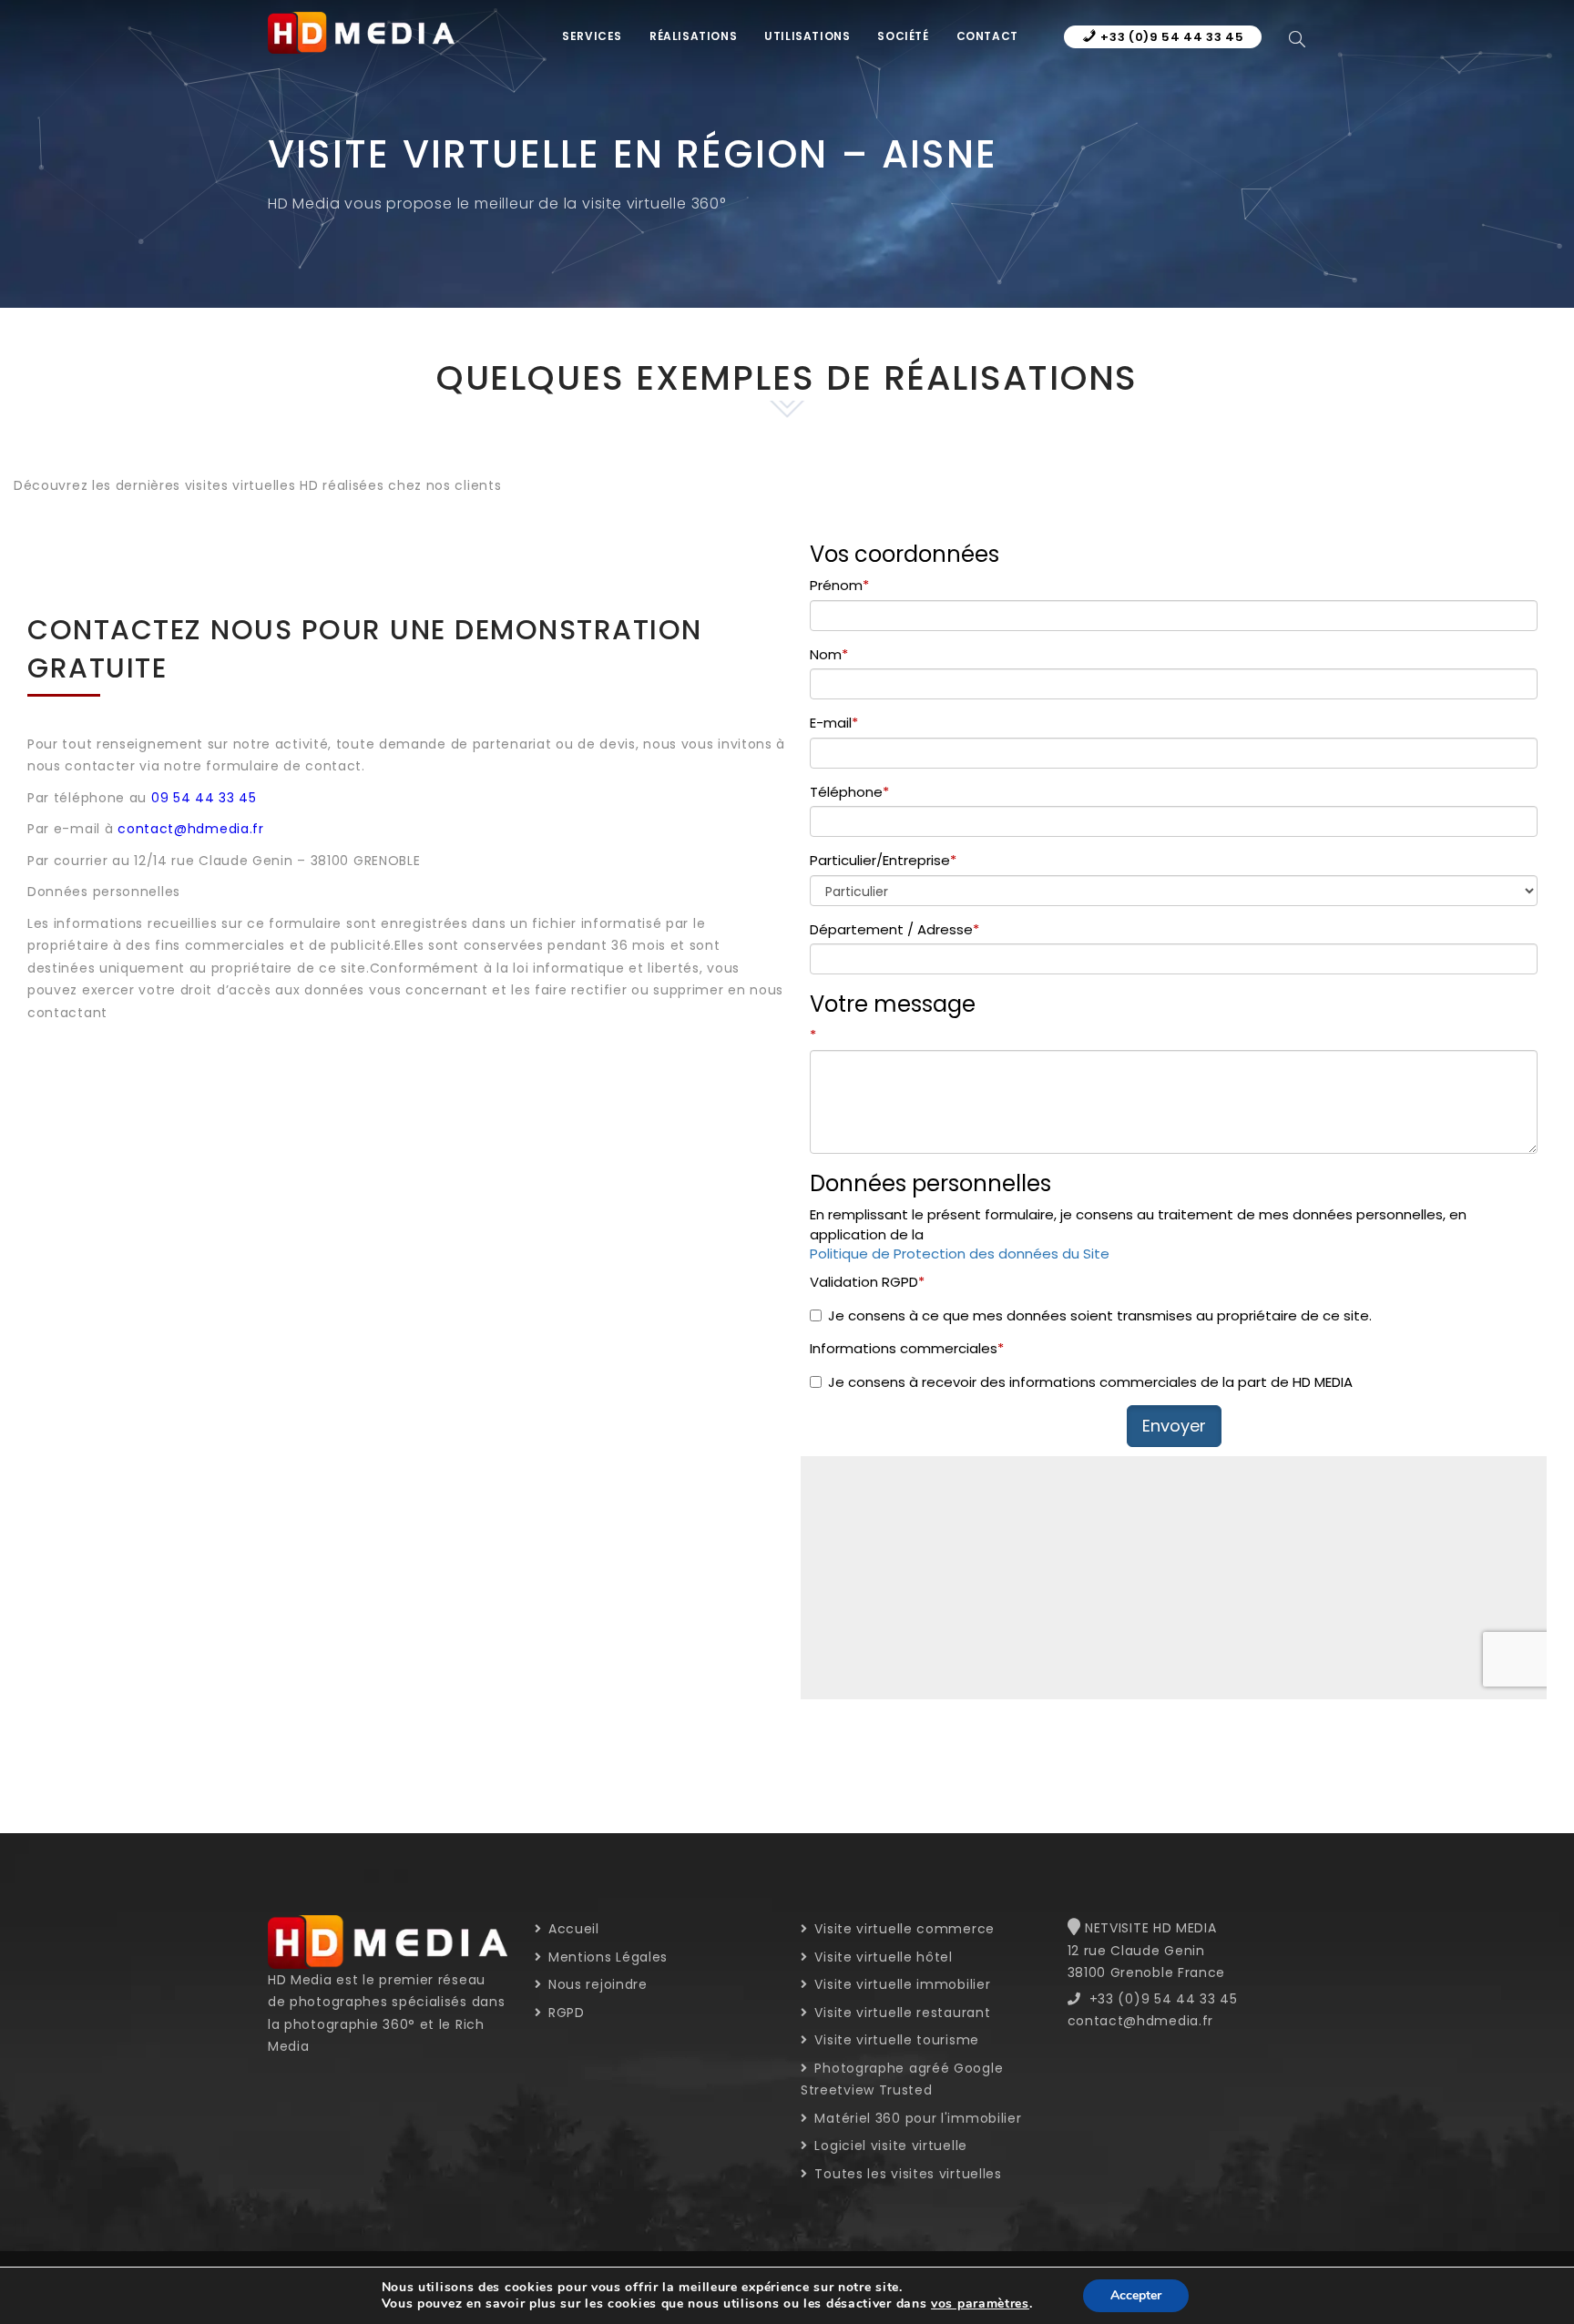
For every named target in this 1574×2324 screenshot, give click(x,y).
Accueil (572, 1929)
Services (592, 36)
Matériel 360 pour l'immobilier (916, 2118)
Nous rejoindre (596, 1984)
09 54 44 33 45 (204, 798)
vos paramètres (980, 2304)
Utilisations (807, 36)
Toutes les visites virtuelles (906, 2174)
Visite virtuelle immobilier (900, 1984)
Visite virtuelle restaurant (900, 2013)
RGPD (564, 2013)
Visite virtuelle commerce (903, 1929)
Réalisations (693, 36)
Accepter (1136, 2295)
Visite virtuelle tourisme (895, 2040)
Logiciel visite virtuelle (889, 2146)
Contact (987, 36)
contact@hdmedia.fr (191, 829)
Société (903, 36)
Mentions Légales (606, 1957)
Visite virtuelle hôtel (882, 1957)
